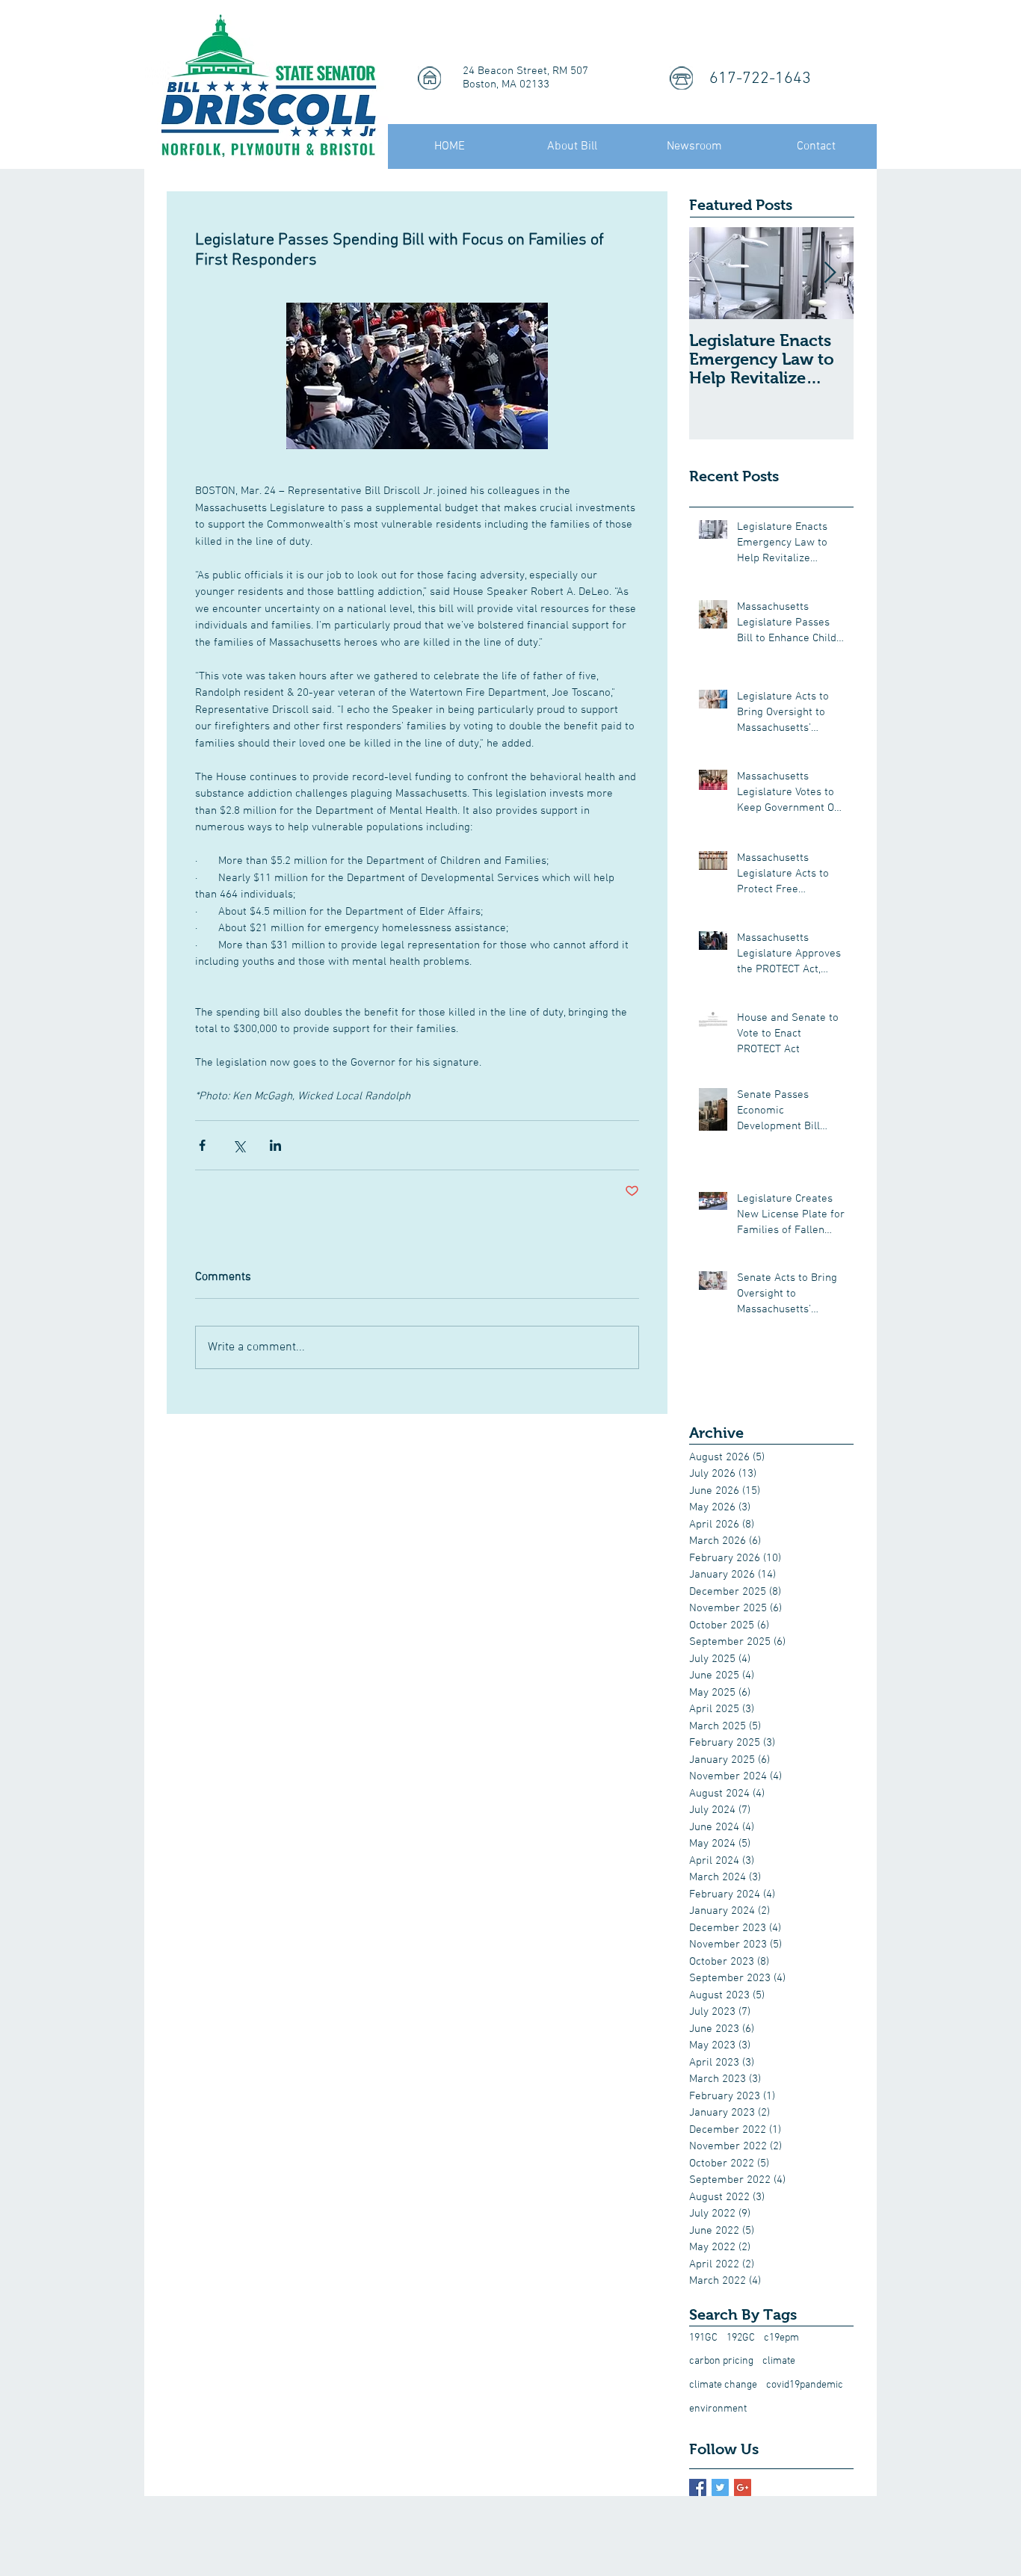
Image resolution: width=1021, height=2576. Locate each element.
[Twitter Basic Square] (720, 2487)
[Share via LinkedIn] (275, 1145)
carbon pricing (721, 2361)
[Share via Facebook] (202, 1145)
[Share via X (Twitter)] (239, 1145)
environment (718, 2409)
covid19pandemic (805, 2385)
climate (779, 2361)
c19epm (781, 2338)
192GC (741, 2338)
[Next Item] (830, 273)
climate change (723, 2385)
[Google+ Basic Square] (743, 2487)
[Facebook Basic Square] (698, 2487)
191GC (703, 2338)
